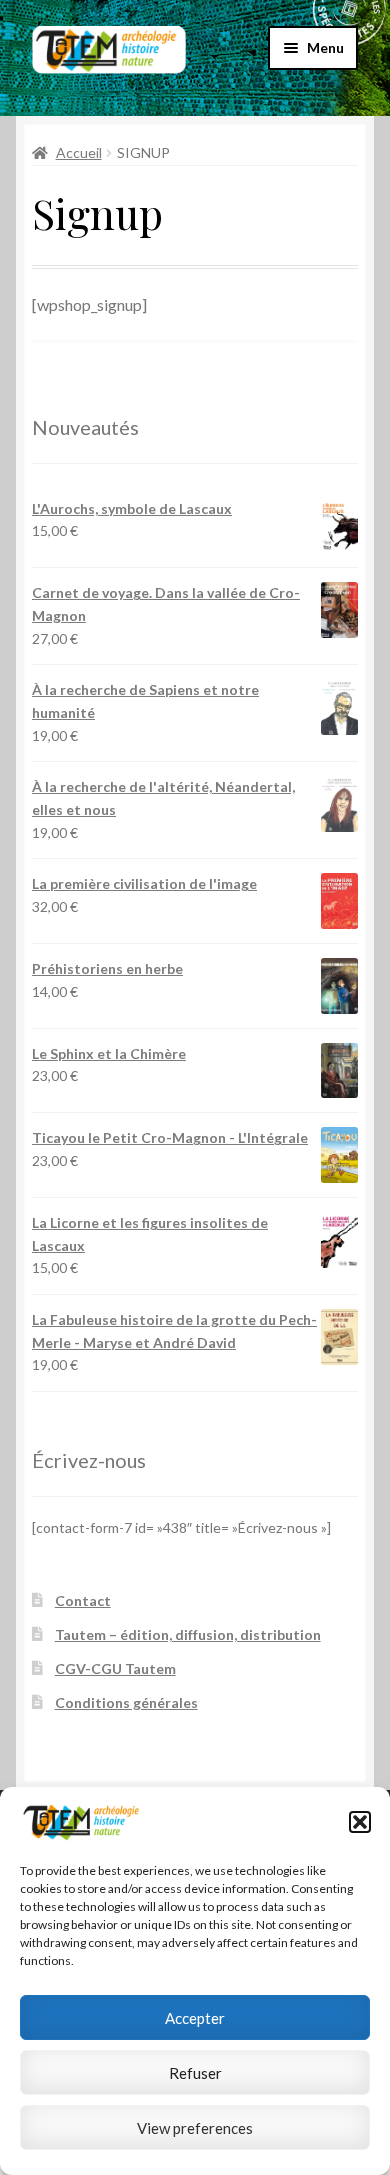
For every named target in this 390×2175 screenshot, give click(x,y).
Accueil (79, 152)
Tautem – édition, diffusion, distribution (188, 1634)
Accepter (195, 2018)
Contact (83, 1600)
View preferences (195, 2128)
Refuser (195, 2073)
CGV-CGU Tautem (115, 1668)
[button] (360, 1822)
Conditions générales (126, 1702)
